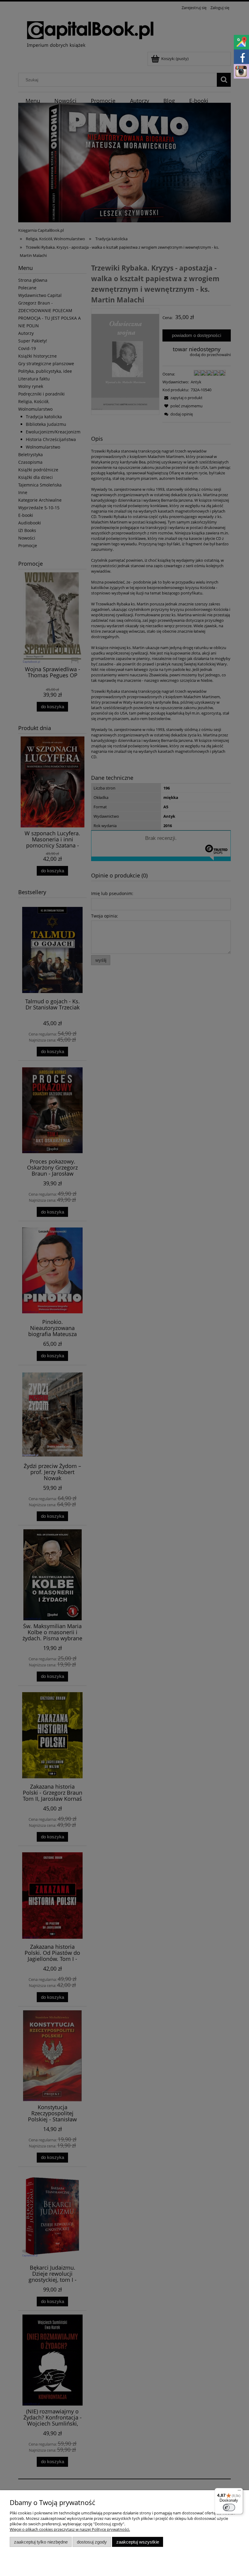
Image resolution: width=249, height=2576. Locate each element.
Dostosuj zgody (92, 2542)
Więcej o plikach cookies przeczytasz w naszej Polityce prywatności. (70, 2529)
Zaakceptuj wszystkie (138, 2542)
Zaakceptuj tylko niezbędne (41, 2542)
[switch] (229, 2507)
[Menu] (239, 2492)
